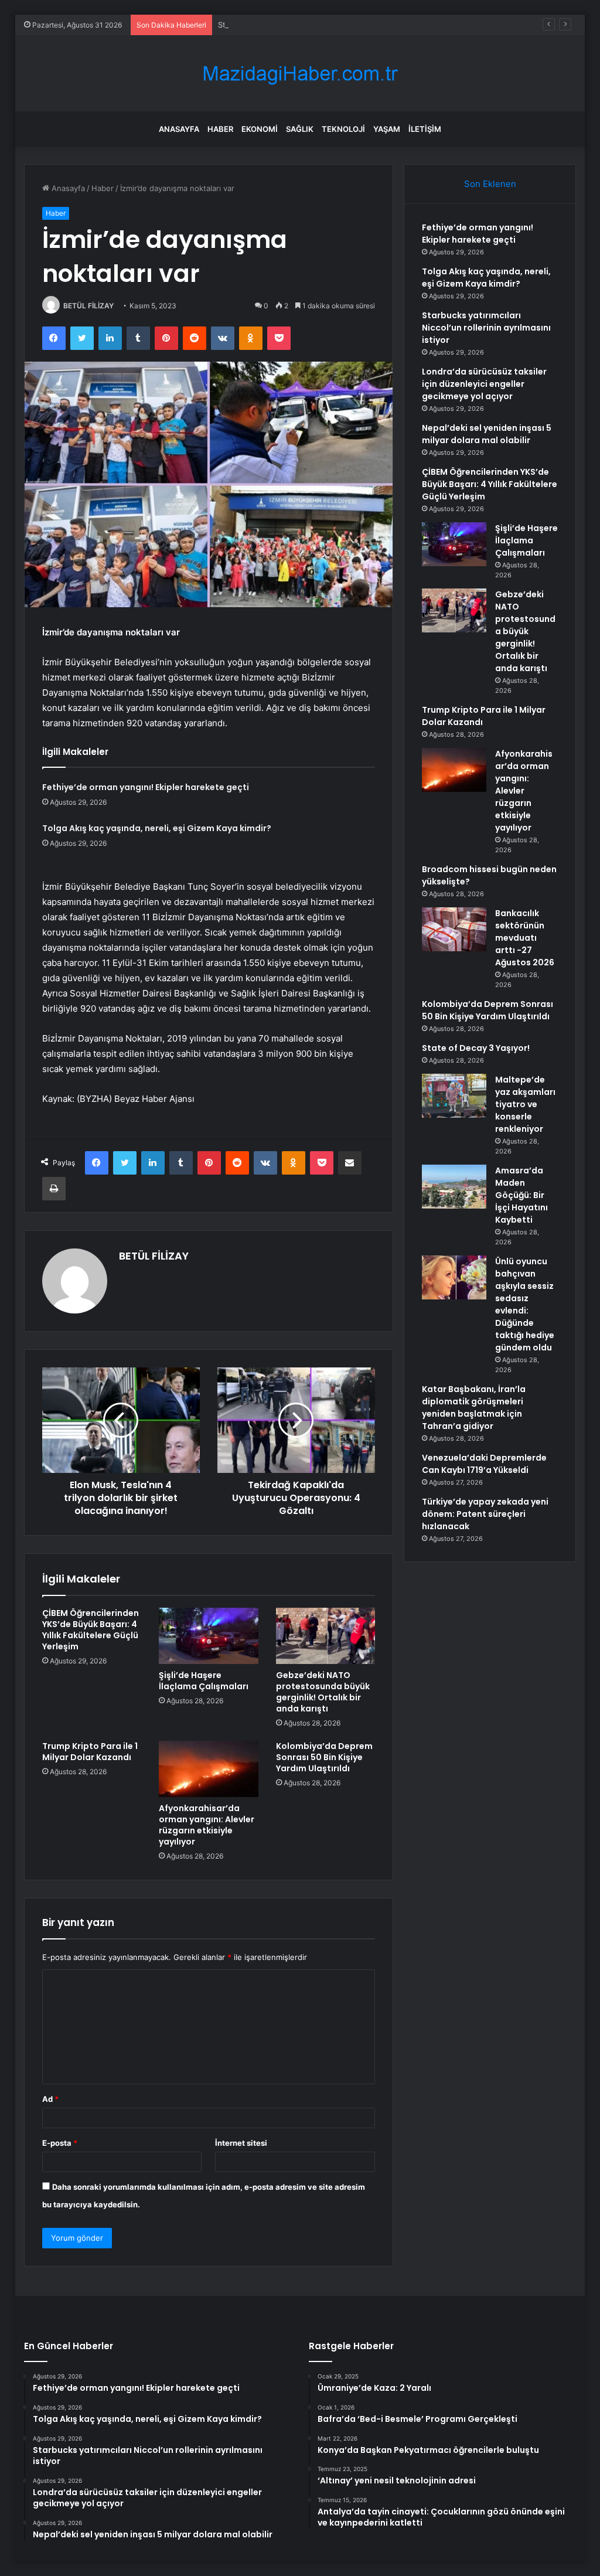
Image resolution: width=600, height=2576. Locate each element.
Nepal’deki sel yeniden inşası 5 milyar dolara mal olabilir (487, 434)
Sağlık (300, 129)
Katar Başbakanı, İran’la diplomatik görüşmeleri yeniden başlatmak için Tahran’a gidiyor (474, 1408)
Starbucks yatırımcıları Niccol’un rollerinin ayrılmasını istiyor (324, 25)
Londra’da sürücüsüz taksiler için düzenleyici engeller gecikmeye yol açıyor (484, 384)
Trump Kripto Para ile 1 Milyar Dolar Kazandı (90, 1752)
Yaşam (387, 129)
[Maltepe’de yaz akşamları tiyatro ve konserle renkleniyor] (454, 1096)
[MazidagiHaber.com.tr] (300, 74)
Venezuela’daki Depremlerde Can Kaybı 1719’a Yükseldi (484, 1464)
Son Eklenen (490, 184)
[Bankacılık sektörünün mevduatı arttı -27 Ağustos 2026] (454, 929)
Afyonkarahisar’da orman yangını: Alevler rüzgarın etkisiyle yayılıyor (207, 1825)
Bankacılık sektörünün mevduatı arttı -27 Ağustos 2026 (525, 938)
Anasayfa (179, 129)
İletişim (425, 129)
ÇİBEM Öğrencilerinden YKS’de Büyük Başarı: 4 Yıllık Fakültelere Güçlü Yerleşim (91, 1630)
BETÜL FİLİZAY (88, 306)
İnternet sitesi (241, 2143)
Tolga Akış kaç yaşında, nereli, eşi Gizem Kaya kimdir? (157, 828)
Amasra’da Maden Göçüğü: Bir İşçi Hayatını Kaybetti (521, 1195)
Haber (220, 129)
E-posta (60, 2143)
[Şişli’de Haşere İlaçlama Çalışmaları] (209, 1636)
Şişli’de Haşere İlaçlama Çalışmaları (204, 1681)
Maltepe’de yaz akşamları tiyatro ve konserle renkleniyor (525, 1104)
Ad (50, 2099)
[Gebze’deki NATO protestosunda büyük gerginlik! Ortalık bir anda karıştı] (326, 1636)
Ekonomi (260, 129)
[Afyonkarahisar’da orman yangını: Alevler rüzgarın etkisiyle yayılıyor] (209, 1769)
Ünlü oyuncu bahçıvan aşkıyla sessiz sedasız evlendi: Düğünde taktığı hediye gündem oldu (525, 1304)
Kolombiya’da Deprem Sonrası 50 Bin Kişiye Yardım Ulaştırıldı (324, 1757)
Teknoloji (343, 129)
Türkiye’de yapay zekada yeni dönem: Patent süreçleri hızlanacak (485, 1514)
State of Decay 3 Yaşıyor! (476, 1048)
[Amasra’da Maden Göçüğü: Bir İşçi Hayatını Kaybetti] (454, 1187)
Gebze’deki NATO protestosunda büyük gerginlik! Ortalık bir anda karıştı (323, 1692)
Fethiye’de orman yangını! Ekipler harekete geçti (146, 787)
